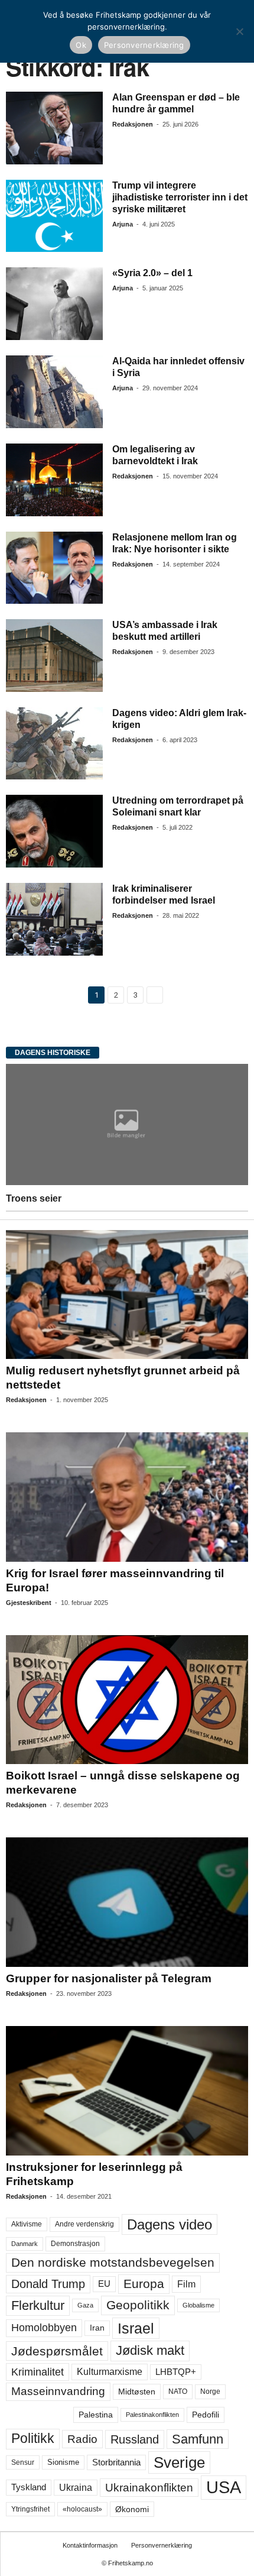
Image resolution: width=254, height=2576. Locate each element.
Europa (144, 2284)
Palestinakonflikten (152, 2415)
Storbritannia (116, 2462)
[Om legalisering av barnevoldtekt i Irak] (54, 480)
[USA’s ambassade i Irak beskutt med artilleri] (54, 656)
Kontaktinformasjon (90, 2545)
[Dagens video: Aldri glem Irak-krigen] (54, 744)
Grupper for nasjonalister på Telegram (109, 1978)
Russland (135, 2439)
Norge (210, 2391)
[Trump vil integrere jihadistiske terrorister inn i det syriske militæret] (54, 216)
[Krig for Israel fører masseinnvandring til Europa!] (127, 1497)
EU (104, 2284)
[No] (239, 31)
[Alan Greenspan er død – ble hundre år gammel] (54, 128)
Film (186, 2284)
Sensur (23, 2462)
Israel (136, 2328)
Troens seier (34, 1198)
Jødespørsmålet (57, 2351)
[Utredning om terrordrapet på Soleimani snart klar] (54, 831)
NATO (178, 2391)
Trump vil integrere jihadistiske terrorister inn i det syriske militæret (180, 197)
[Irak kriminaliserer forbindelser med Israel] (54, 919)
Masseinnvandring (58, 2391)
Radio (82, 2439)
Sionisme (63, 2462)
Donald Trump (48, 2284)
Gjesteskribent (29, 1603)
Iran (97, 2328)
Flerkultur (38, 2305)
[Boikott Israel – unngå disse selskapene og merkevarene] (127, 1700)
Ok (81, 45)
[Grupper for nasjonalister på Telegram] (127, 1902)
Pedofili (206, 2415)
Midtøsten (137, 2391)
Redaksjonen (133, 124)
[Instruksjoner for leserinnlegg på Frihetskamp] (127, 2091)
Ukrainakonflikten (149, 2488)
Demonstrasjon (75, 2244)
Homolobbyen (44, 2328)
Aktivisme (27, 2224)
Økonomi (132, 2509)
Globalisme (198, 2305)
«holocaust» (82, 2509)
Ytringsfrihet (30, 2509)
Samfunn (198, 2439)
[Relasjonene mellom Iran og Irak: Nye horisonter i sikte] (54, 568)
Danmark (25, 2244)
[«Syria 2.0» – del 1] (54, 304)
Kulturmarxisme (110, 2372)
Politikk (33, 2439)
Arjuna (123, 224)
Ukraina (76, 2488)
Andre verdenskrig (84, 2224)
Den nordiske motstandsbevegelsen (113, 2263)
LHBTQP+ (176, 2372)
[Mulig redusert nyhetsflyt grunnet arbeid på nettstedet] (127, 1295)
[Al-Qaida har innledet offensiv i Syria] (54, 392)
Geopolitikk (138, 2305)
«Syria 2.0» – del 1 (152, 273)
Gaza (85, 2305)
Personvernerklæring (162, 2545)
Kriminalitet (38, 2372)
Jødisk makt (150, 2350)
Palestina (96, 2415)
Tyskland (29, 2487)
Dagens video (170, 2224)
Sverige (179, 2462)
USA (224, 2487)
